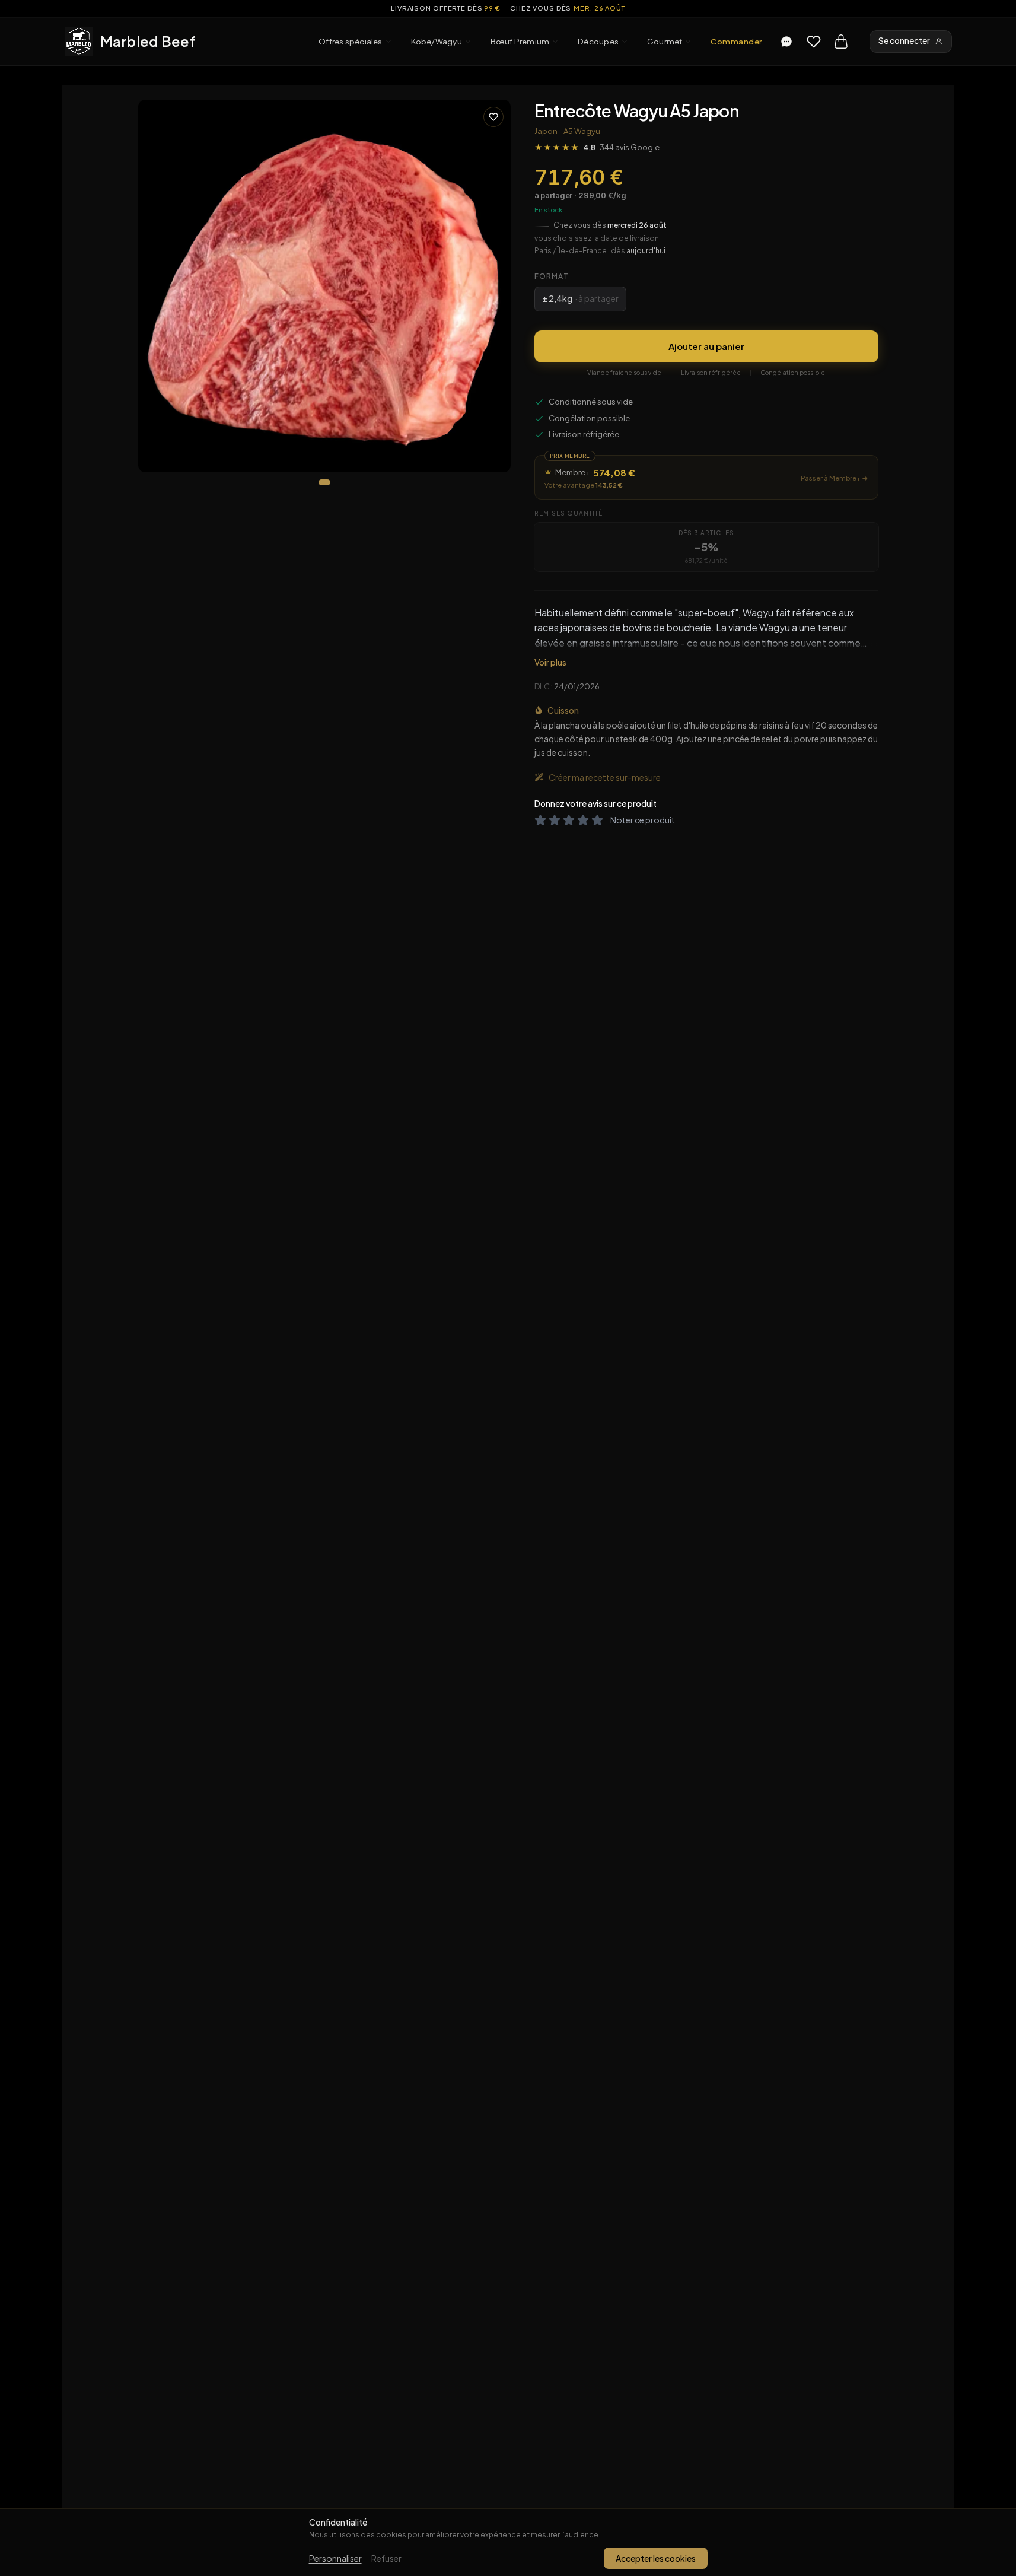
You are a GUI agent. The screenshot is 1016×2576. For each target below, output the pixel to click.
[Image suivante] (492, 286)
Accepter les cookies (656, 2558)
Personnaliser (335, 2558)
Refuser (386, 2558)
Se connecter (904, 41)
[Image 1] (324, 482)
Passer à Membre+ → (835, 478)
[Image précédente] (157, 286)
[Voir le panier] (841, 42)
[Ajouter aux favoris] (493, 117)
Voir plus (550, 662)
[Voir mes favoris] (814, 42)
